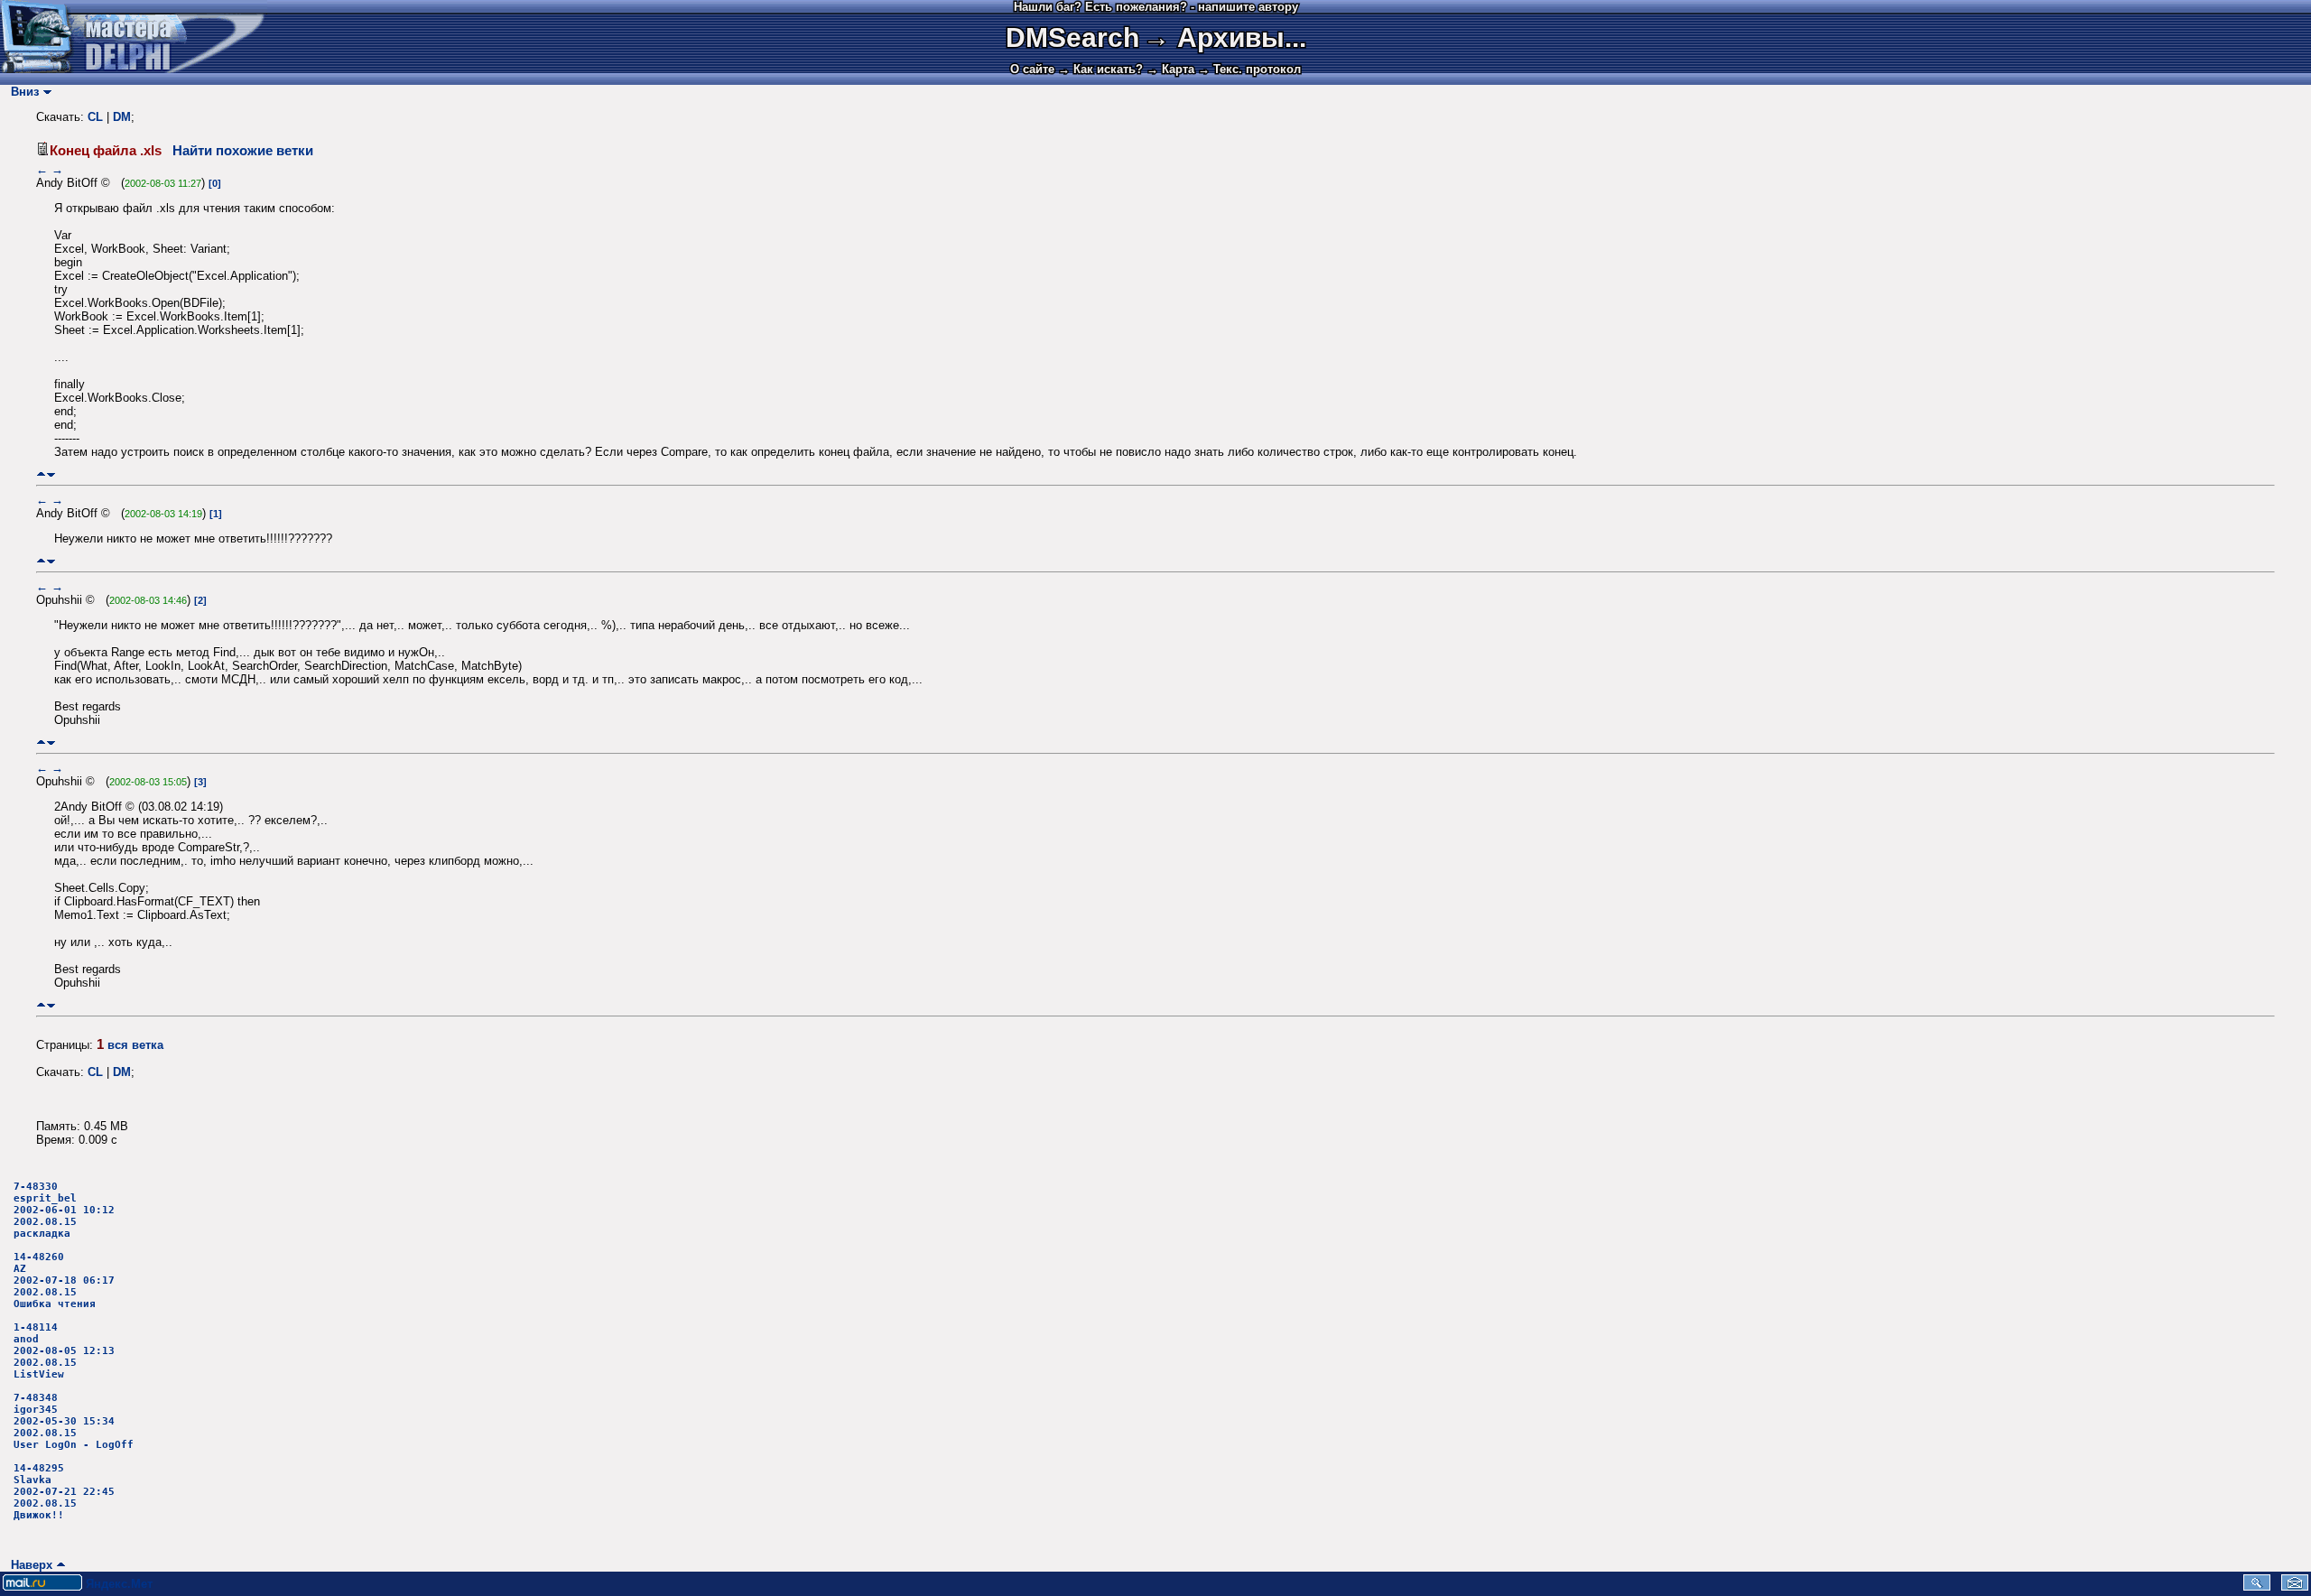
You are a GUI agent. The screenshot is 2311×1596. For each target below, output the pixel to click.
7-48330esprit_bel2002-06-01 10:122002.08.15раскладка (64, 1210)
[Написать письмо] (2295, 1587)
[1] (216, 514)
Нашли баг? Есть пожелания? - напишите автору (1156, 7)
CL (95, 117)
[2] (200, 600)
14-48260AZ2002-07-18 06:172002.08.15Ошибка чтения (64, 1281)
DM (122, 117)
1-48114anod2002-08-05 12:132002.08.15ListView (64, 1351)
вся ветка (135, 1045)
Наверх (28, 1565)
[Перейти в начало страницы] (41, 474)
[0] (215, 183)
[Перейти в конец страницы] (51, 474)
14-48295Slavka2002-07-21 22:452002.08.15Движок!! (64, 1492)
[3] (200, 782)
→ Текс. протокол (1249, 69)
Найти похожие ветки (243, 151)
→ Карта (1170, 69)
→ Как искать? (1100, 69)
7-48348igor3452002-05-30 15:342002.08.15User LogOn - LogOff (74, 1421)
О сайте (1032, 69)
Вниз (21, 92)
